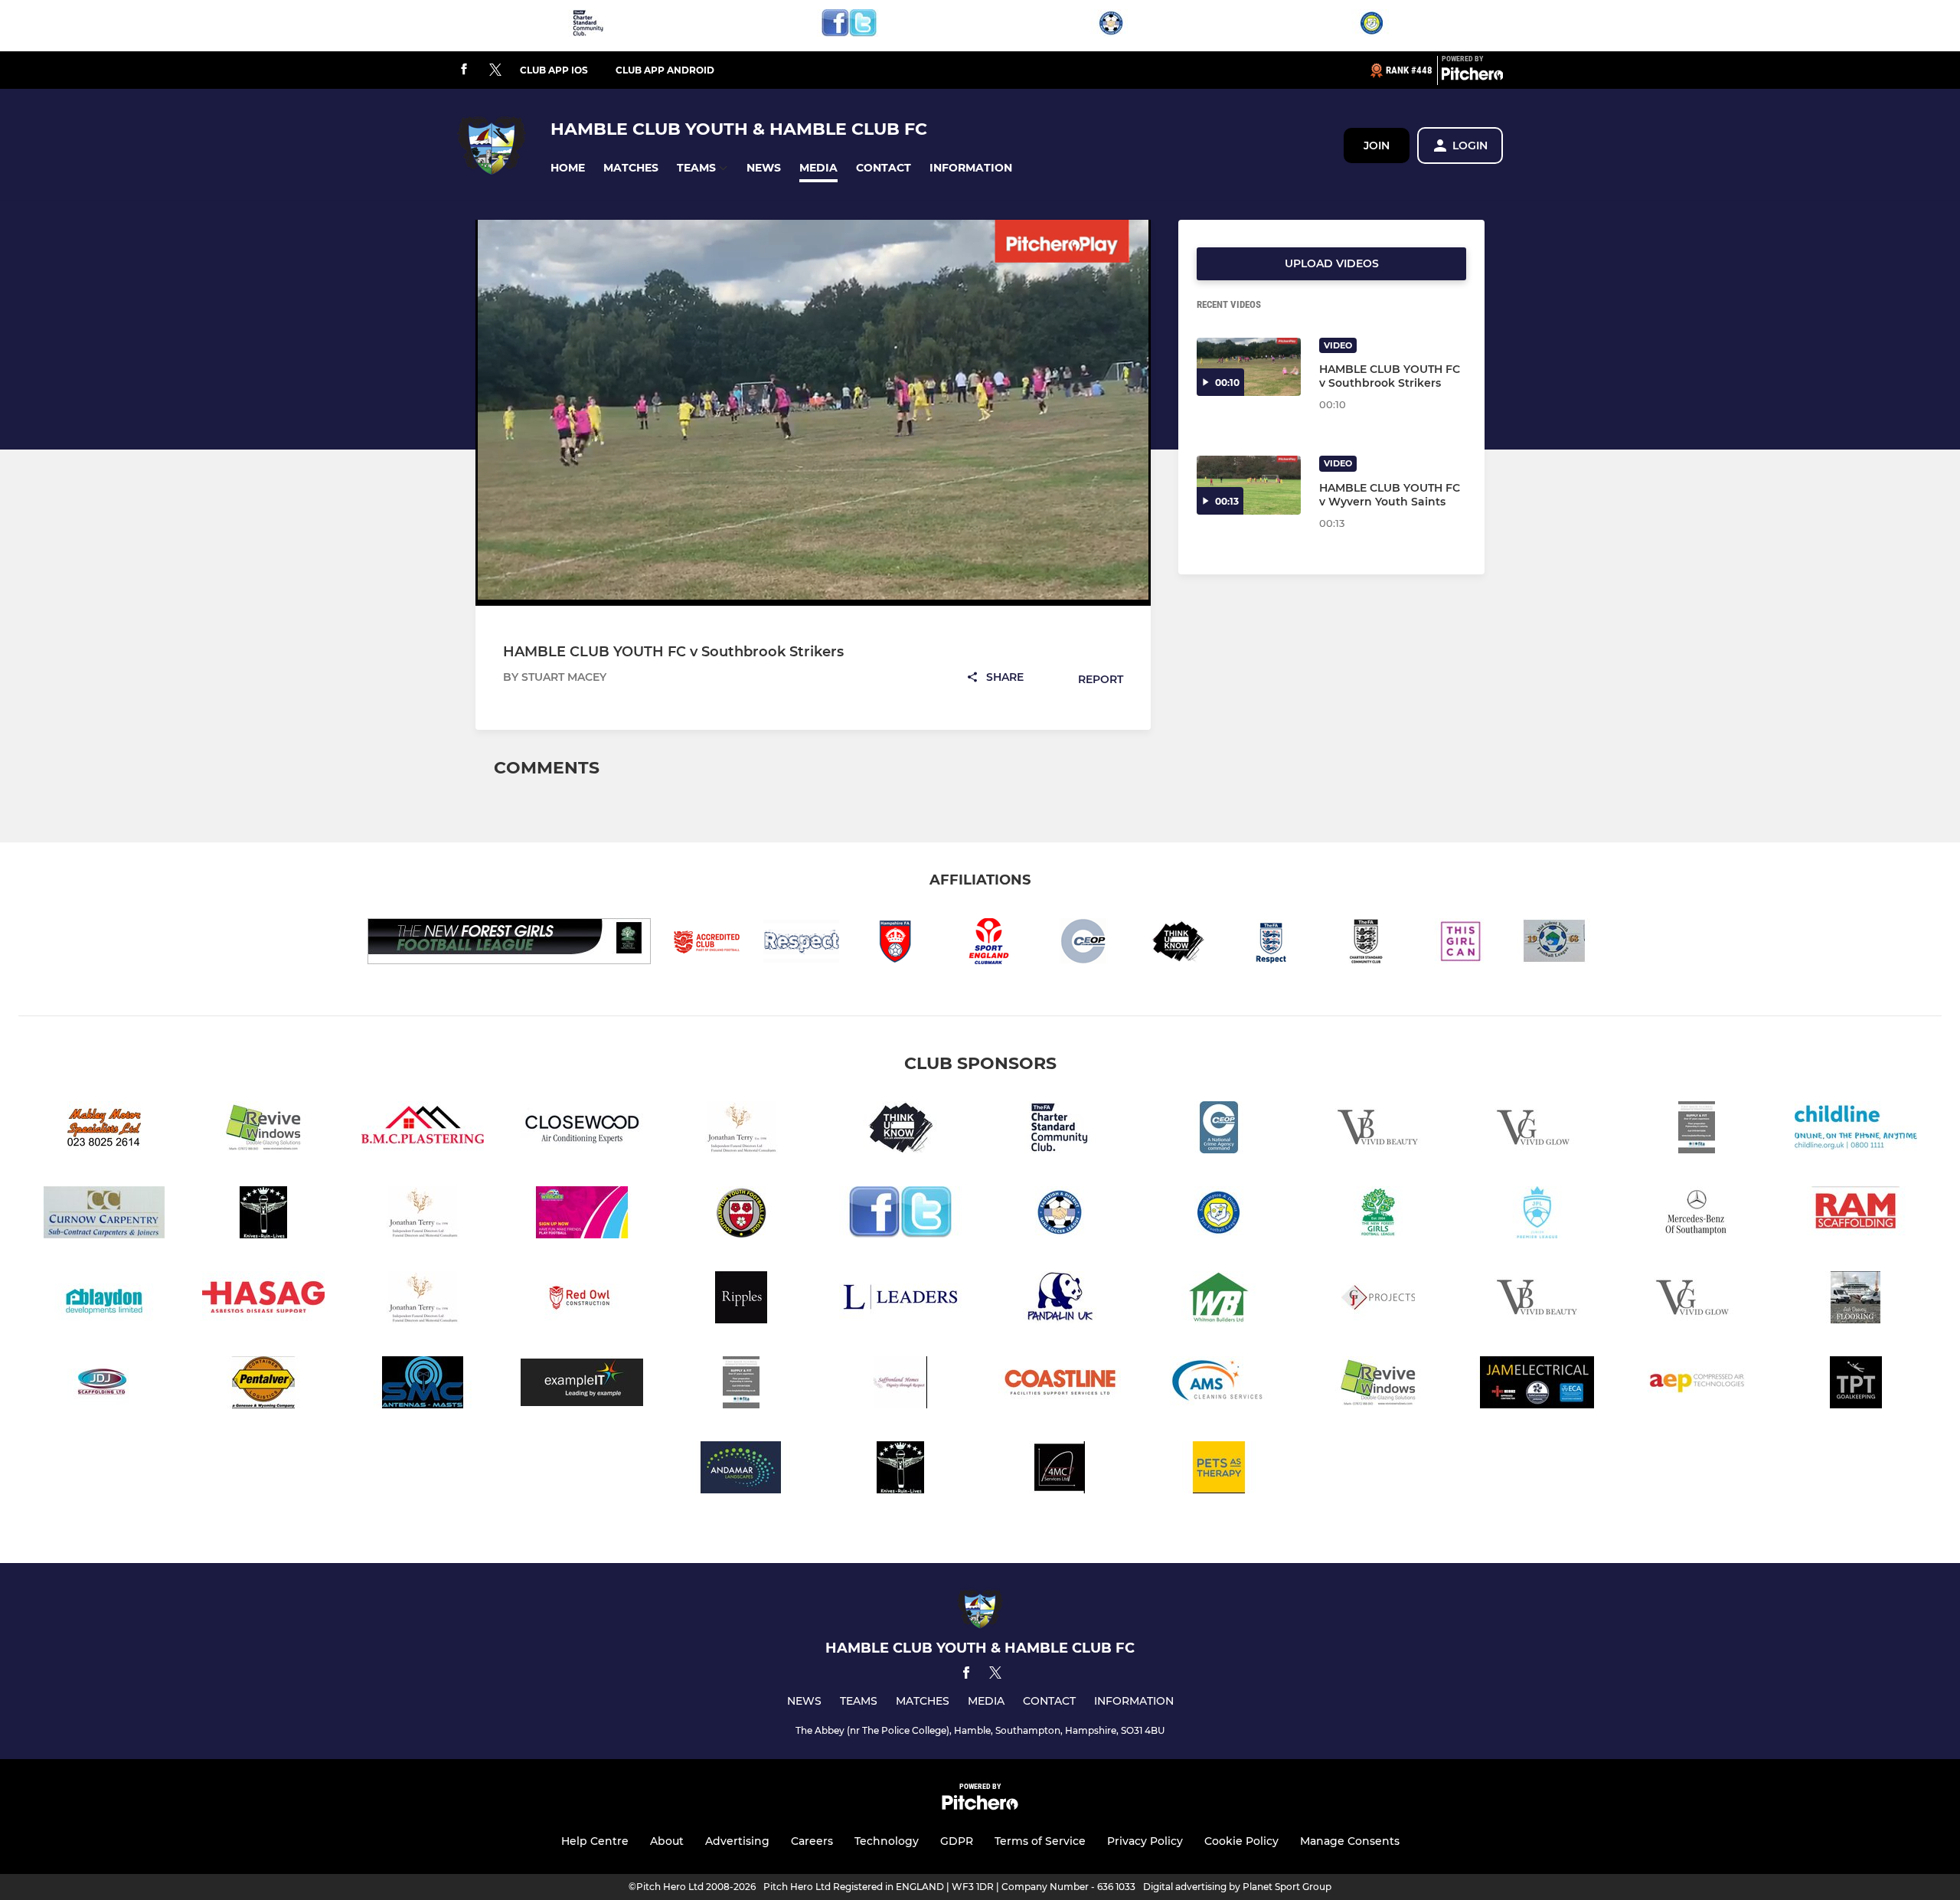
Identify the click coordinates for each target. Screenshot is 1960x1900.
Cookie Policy (1241, 1841)
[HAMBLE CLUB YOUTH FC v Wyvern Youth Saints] (1249, 485)
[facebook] (464, 70)
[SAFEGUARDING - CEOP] (1219, 1130)
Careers (812, 1841)
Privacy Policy (1145, 1841)
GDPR (957, 1841)
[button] (568, 168)
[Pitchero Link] (1472, 77)
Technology (887, 1841)
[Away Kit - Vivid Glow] (1537, 1130)
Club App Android (665, 70)
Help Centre (595, 1841)
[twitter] (495, 70)
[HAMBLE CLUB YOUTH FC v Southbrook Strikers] (1249, 367)
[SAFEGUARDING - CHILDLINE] (1856, 1130)
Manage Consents (1350, 1841)
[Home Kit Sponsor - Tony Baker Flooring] (1697, 1130)
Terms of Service (1040, 1841)
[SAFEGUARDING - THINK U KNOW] (900, 1130)
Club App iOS (554, 70)
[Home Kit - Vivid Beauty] (1378, 1130)
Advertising (737, 1841)
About (667, 1841)
